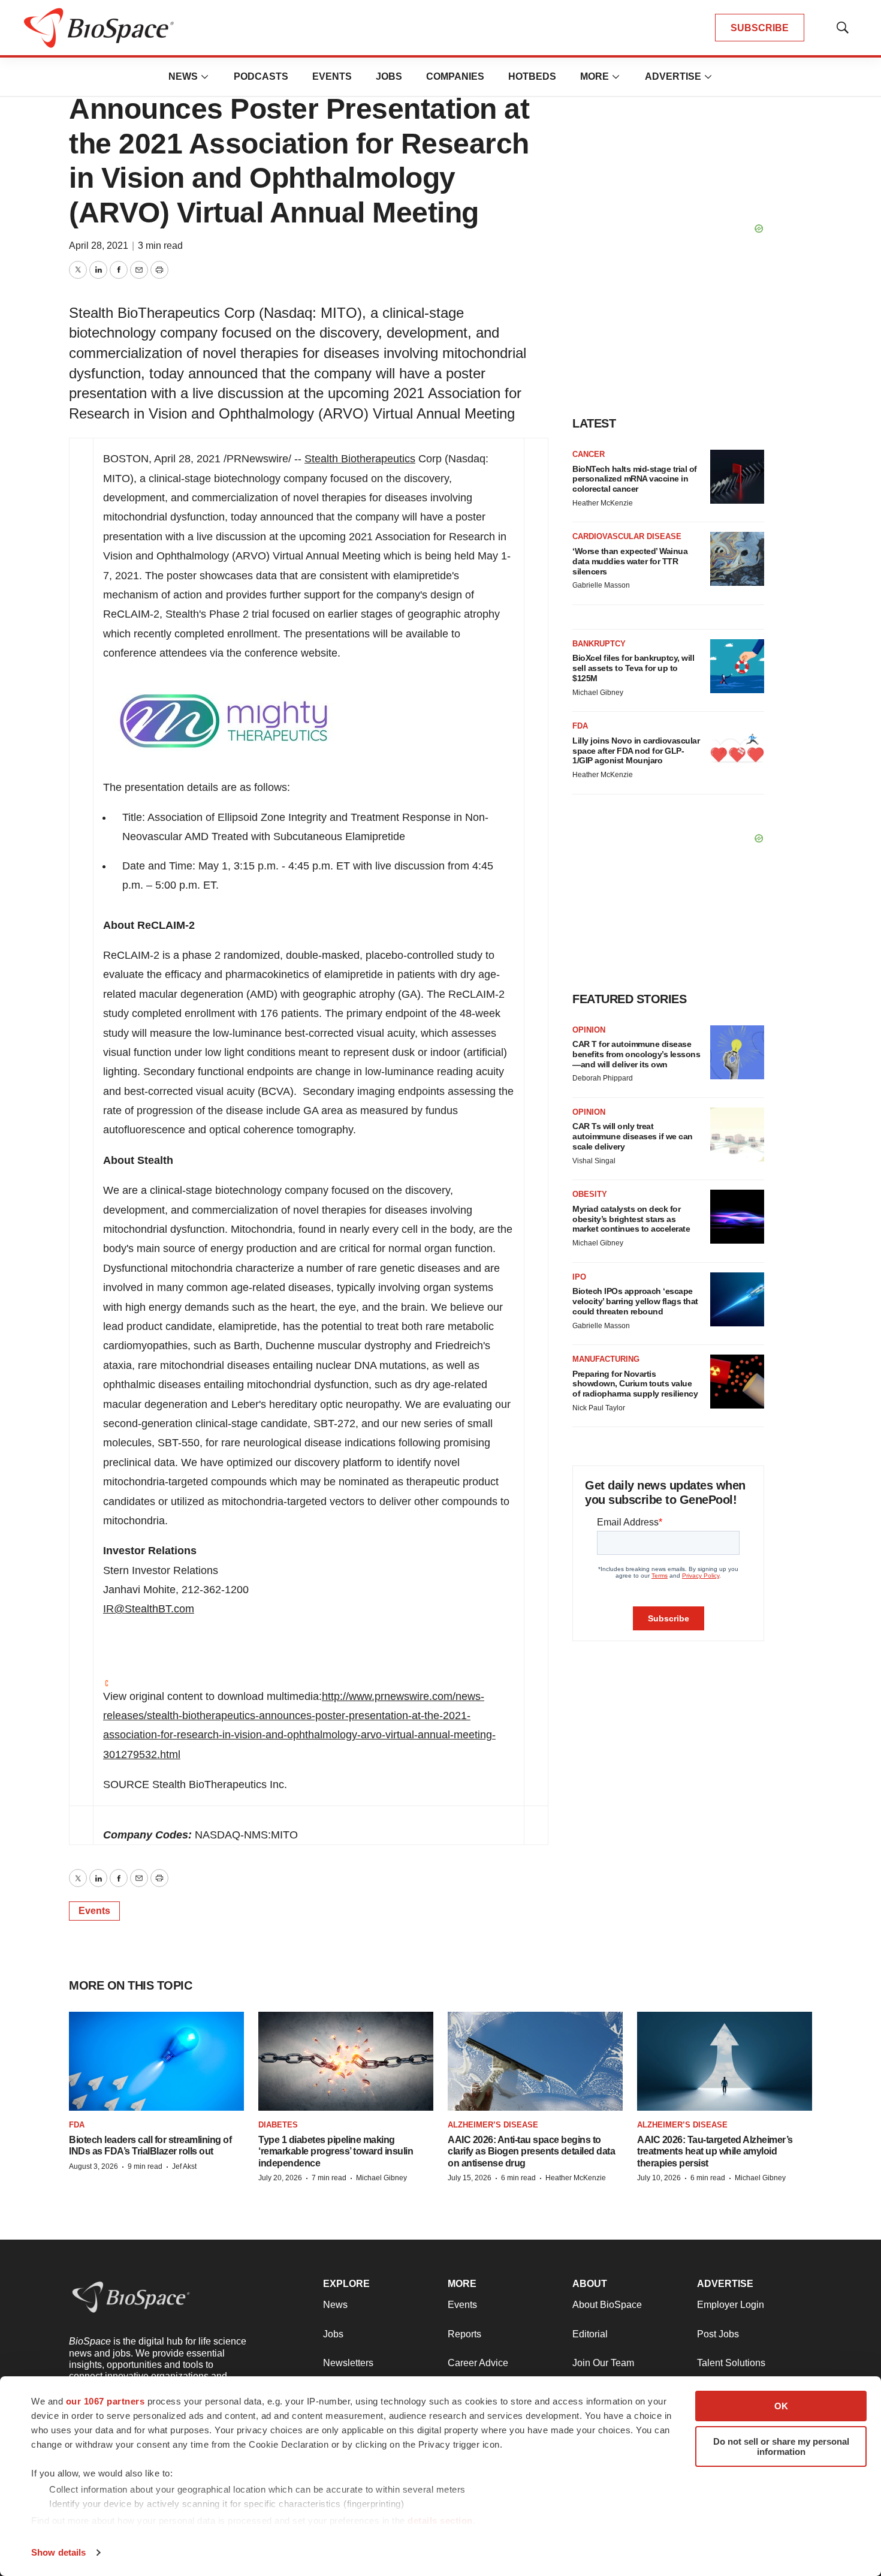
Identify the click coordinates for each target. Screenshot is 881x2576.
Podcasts (261, 76)
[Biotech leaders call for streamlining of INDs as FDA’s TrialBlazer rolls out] (156, 2061)
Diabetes (278, 2125)
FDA (580, 726)
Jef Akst (184, 2166)
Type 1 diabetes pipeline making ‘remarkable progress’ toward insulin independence (336, 2151)
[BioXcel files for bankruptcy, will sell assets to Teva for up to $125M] (737, 666)
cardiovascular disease (627, 536)
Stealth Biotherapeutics (360, 459)
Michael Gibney (598, 693)
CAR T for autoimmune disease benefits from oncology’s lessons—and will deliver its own (636, 1054)
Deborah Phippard (603, 1078)
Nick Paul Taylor (599, 1408)
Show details (58, 2552)
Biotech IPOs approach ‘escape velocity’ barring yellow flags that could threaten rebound (635, 1301)
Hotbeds (532, 76)
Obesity (590, 1194)
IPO (579, 1277)
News (183, 76)
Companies (455, 76)
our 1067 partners (105, 2401)
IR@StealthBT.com (149, 1609)
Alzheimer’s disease (493, 2125)
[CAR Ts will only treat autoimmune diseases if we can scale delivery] (737, 1134)
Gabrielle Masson (601, 585)
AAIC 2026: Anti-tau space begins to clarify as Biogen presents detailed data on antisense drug (531, 2151)
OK (781, 2406)
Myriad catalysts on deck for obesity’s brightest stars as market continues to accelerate (631, 1219)
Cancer (589, 454)
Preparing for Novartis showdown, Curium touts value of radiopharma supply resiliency (635, 1384)
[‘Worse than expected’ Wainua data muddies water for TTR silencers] (737, 559)
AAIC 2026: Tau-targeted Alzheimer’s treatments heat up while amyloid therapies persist (715, 2151)
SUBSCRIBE (760, 28)
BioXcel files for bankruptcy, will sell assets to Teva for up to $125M (633, 668)
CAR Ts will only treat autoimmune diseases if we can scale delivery (633, 1136)
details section (440, 2521)
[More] (205, 77)
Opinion (589, 1030)
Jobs (389, 76)
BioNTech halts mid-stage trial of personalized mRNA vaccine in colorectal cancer (635, 479)
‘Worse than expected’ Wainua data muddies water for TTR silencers (630, 561)
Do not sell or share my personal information (781, 2446)
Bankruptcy (599, 644)
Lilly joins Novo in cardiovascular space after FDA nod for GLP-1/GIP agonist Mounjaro (636, 751)
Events (332, 76)
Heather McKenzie (603, 503)
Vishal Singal (594, 1161)
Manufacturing (606, 1359)
